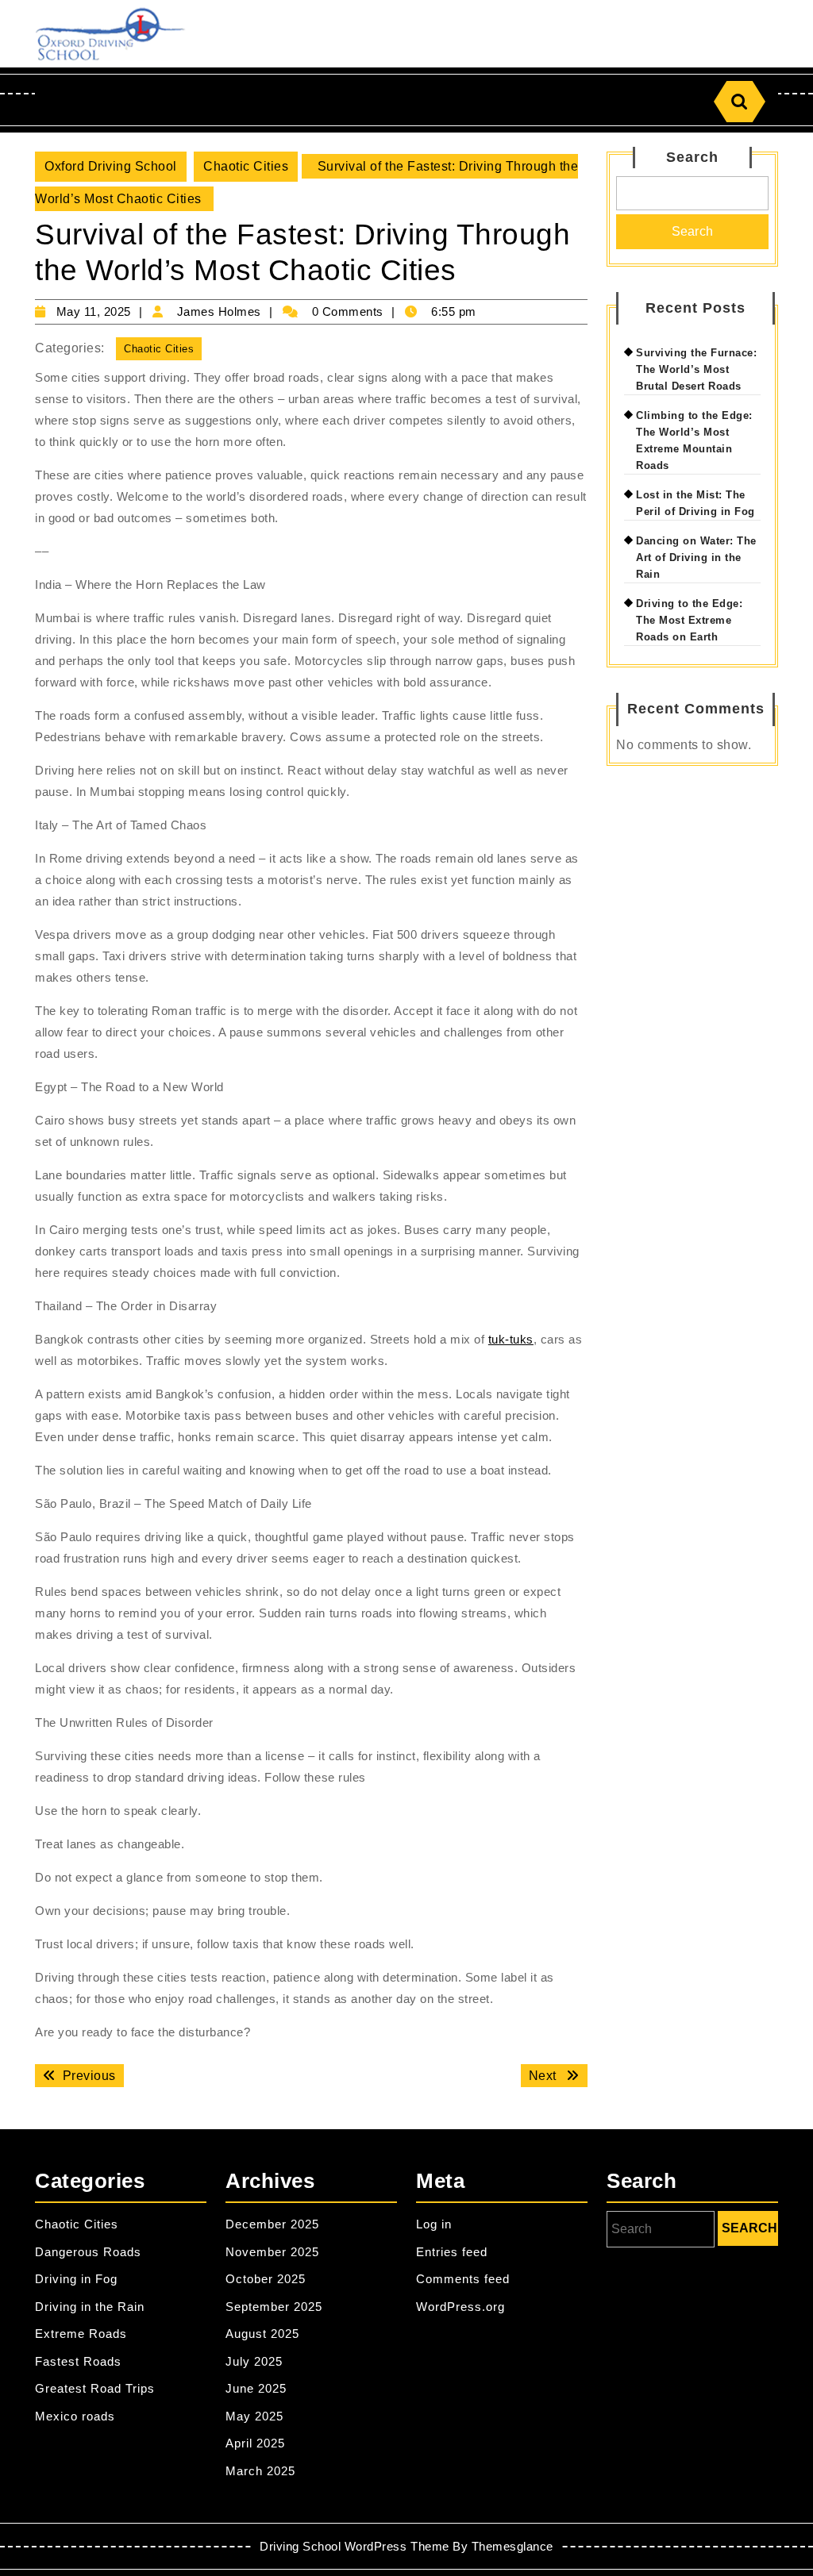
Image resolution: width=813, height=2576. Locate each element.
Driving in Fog (76, 2279)
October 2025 (266, 2279)
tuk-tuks (511, 1339)
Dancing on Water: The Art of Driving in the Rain (696, 557)
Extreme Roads (81, 2334)
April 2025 (255, 2443)
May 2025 (254, 2416)
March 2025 (260, 2471)
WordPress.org (460, 2307)
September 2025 (274, 2307)
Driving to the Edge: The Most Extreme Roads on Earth (689, 620)
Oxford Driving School (111, 166)
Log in (434, 2224)
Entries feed (452, 2252)
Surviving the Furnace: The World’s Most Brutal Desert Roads (696, 369)
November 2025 (272, 2252)
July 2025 (254, 2361)
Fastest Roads (78, 2361)
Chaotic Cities (246, 166)
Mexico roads (75, 2416)
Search (692, 157)
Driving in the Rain (90, 2307)
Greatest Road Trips (95, 2388)
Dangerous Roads (88, 2252)
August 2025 (262, 2334)
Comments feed (463, 2279)
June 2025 (256, 2388)
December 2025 (272, 2224)
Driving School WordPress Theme (354, 2546)
